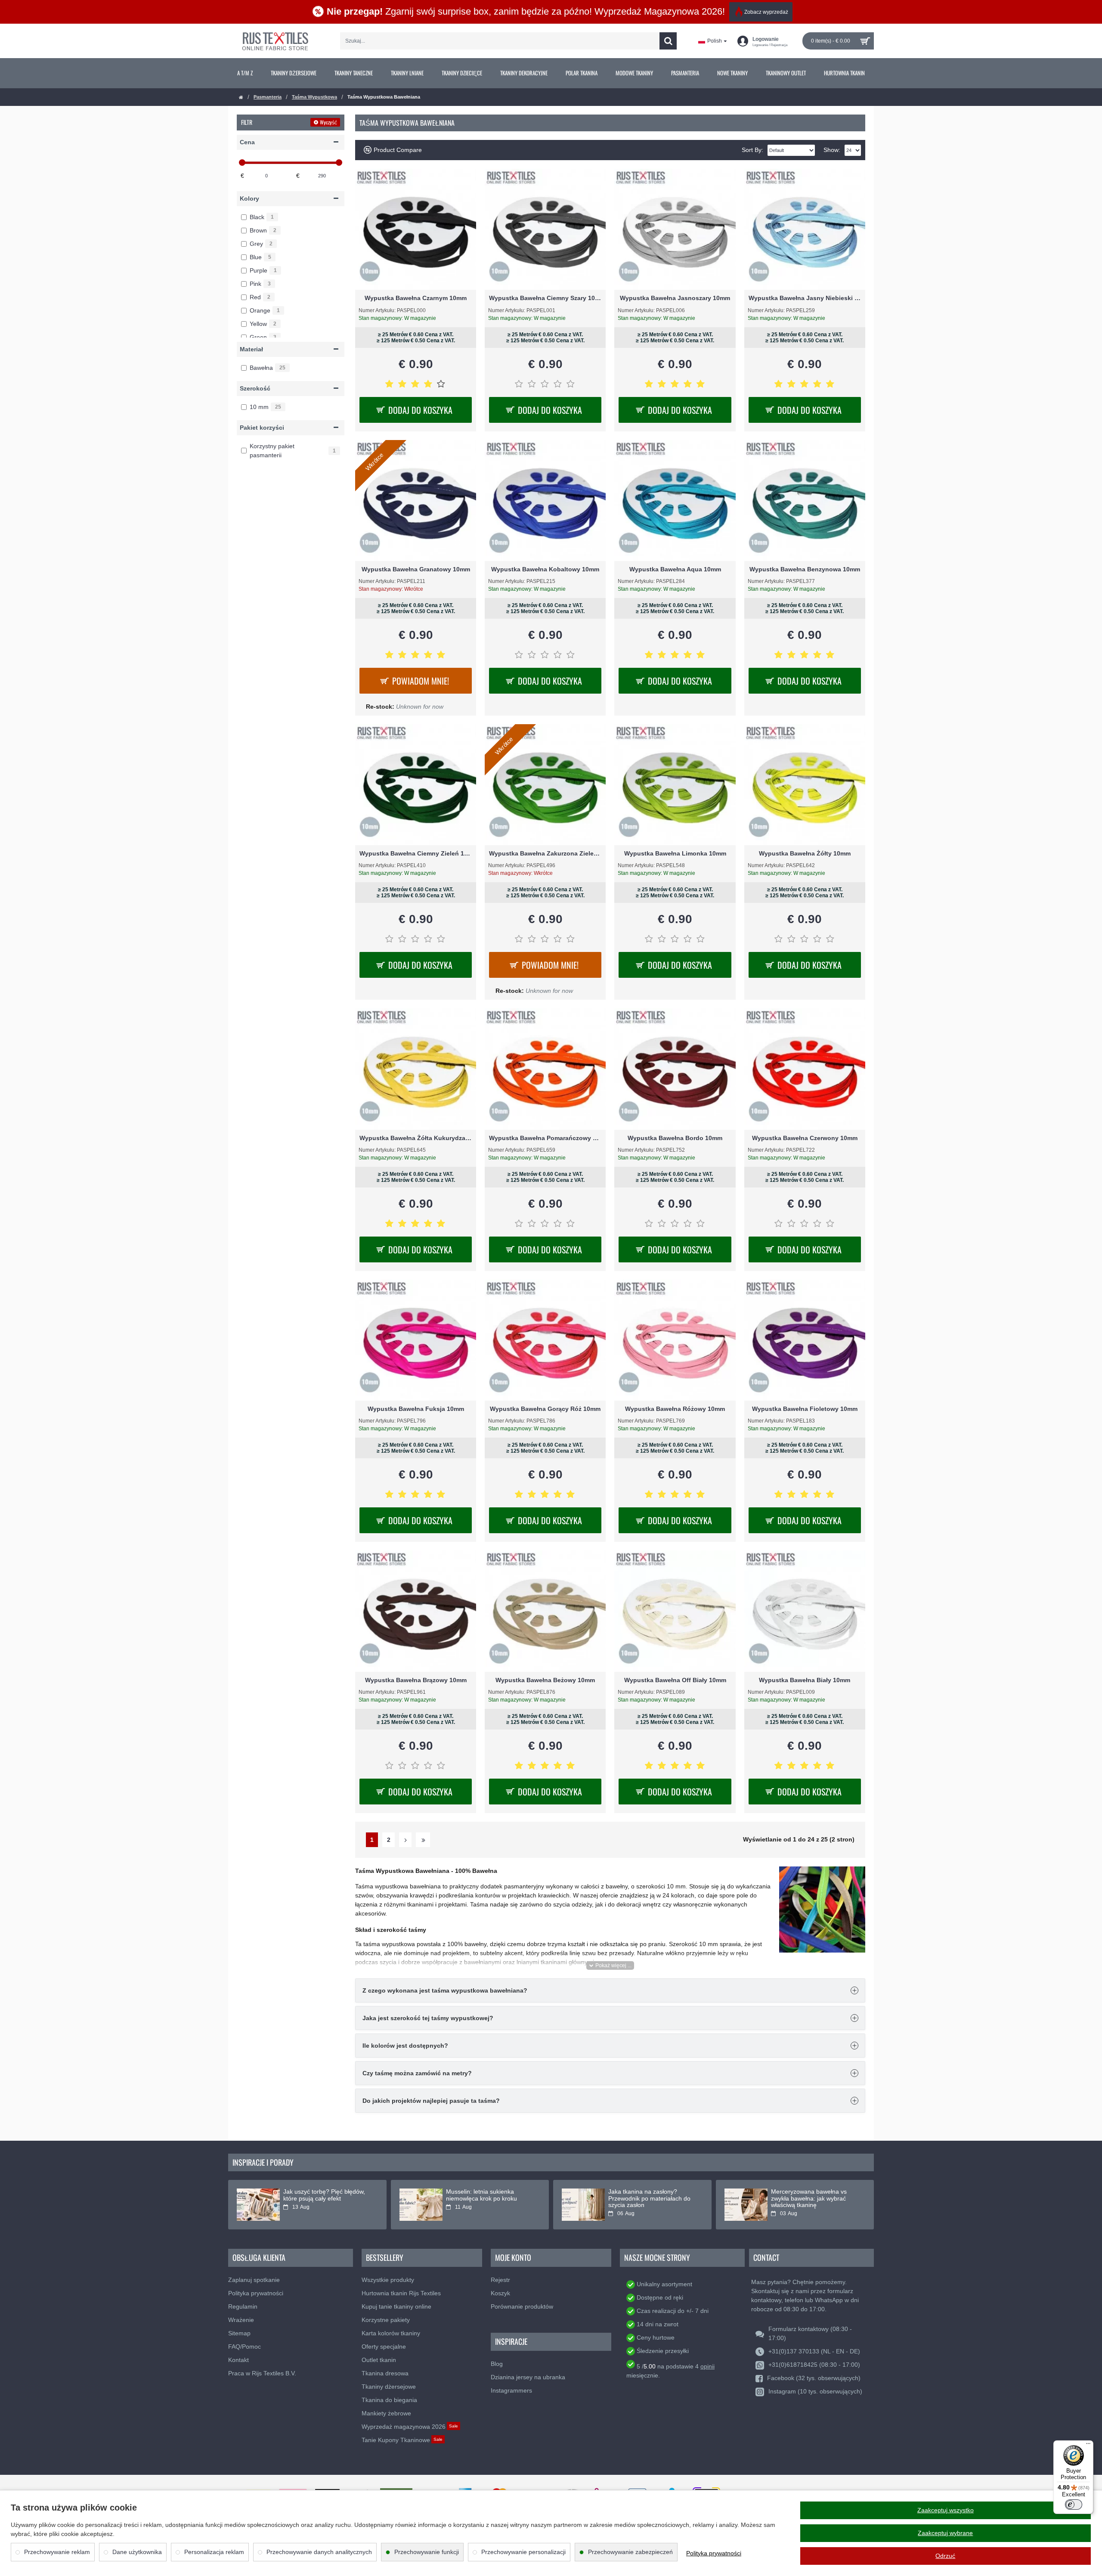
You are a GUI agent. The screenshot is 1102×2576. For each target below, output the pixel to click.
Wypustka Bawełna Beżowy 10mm (545, 1680)
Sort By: (752, 150)
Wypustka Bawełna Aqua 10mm (675, 569)
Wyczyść (328, 122)
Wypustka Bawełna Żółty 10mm (805, 853)
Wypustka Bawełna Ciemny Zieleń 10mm (416, 853)
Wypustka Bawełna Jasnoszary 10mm (675, 298)
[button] (610, 1965)
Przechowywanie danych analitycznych (319, 2552)
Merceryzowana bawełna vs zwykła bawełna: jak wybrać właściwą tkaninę (809, 2198)
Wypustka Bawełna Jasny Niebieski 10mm (805, 298)
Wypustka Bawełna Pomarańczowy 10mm (545, 1138)
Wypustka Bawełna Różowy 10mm (675, 1409)
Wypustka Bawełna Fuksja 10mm (416, 1409)
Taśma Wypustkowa (314, 97)
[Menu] (1088, 2446)
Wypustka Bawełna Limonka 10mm (675, 853)
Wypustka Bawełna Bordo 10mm (675, 1138)
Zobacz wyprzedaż (766, 12)
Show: (832, 150)
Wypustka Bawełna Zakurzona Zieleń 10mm (545, 853)
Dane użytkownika (137, 2552)
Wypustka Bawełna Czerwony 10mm (805, 1138)
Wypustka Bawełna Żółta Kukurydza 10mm (416, 1138)
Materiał (251, 349)
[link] (245, 73)
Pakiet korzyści (262, 428)
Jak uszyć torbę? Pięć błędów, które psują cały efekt (324, 2195)
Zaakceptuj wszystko (946, 2510)
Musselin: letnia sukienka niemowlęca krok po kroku (481, 2195)
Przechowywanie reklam (57, 2552)
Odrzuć (945, 2556)
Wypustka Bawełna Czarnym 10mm (416, 298)
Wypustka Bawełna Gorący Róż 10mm (545, 1409)
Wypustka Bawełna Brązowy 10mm (416, 1680)
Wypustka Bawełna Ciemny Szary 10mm (545, 298)
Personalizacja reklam (214, 2552)
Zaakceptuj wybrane (945, 2533)
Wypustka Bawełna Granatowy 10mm (416, 569)
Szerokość (255, 388)
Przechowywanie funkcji (427, 2552)
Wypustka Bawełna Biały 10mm (805, 1680)
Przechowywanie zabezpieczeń (630, 2552)
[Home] (241, 98)
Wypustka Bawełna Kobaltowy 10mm (545, 569)
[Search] (668, 41)
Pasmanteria (268, 97)
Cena (247, 142)
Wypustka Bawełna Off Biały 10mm (675, 1680)
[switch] (1074, 2505)
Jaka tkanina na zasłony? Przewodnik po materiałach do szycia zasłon (649, 2198)
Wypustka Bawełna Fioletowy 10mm (805, 1409)
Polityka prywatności (714, 2553)
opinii (707, 2366)
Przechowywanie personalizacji (523, 2552)
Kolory (249, 198)
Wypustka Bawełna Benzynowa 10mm (805, 569)
